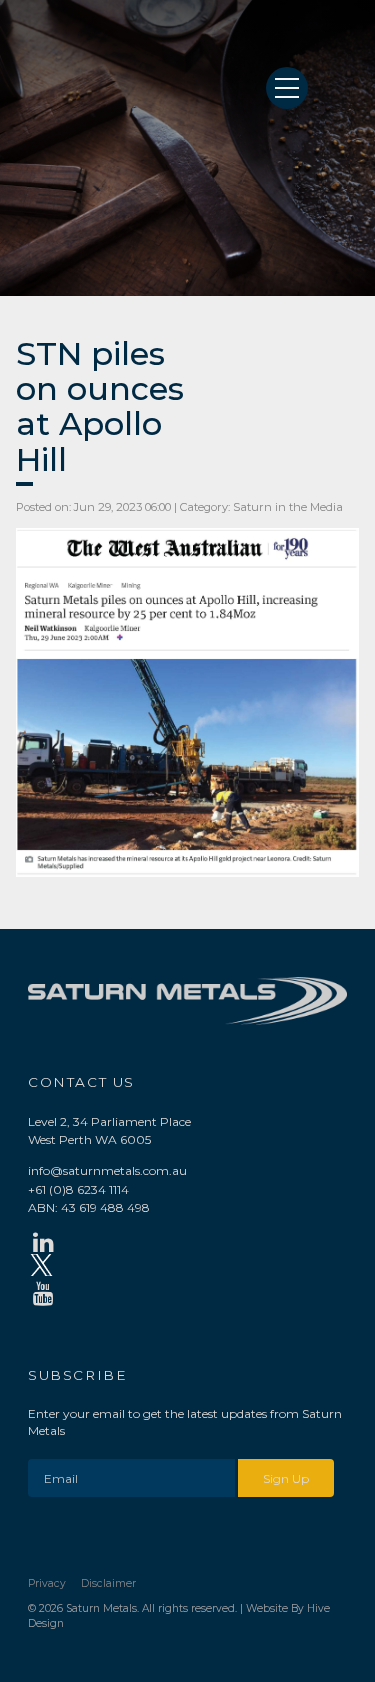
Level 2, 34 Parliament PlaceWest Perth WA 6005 (109, 1130)
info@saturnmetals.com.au (107, 1170)
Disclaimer (108, 1583)
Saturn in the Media (288, 507)
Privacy (47, 1583)
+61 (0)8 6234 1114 (78, 1189)
